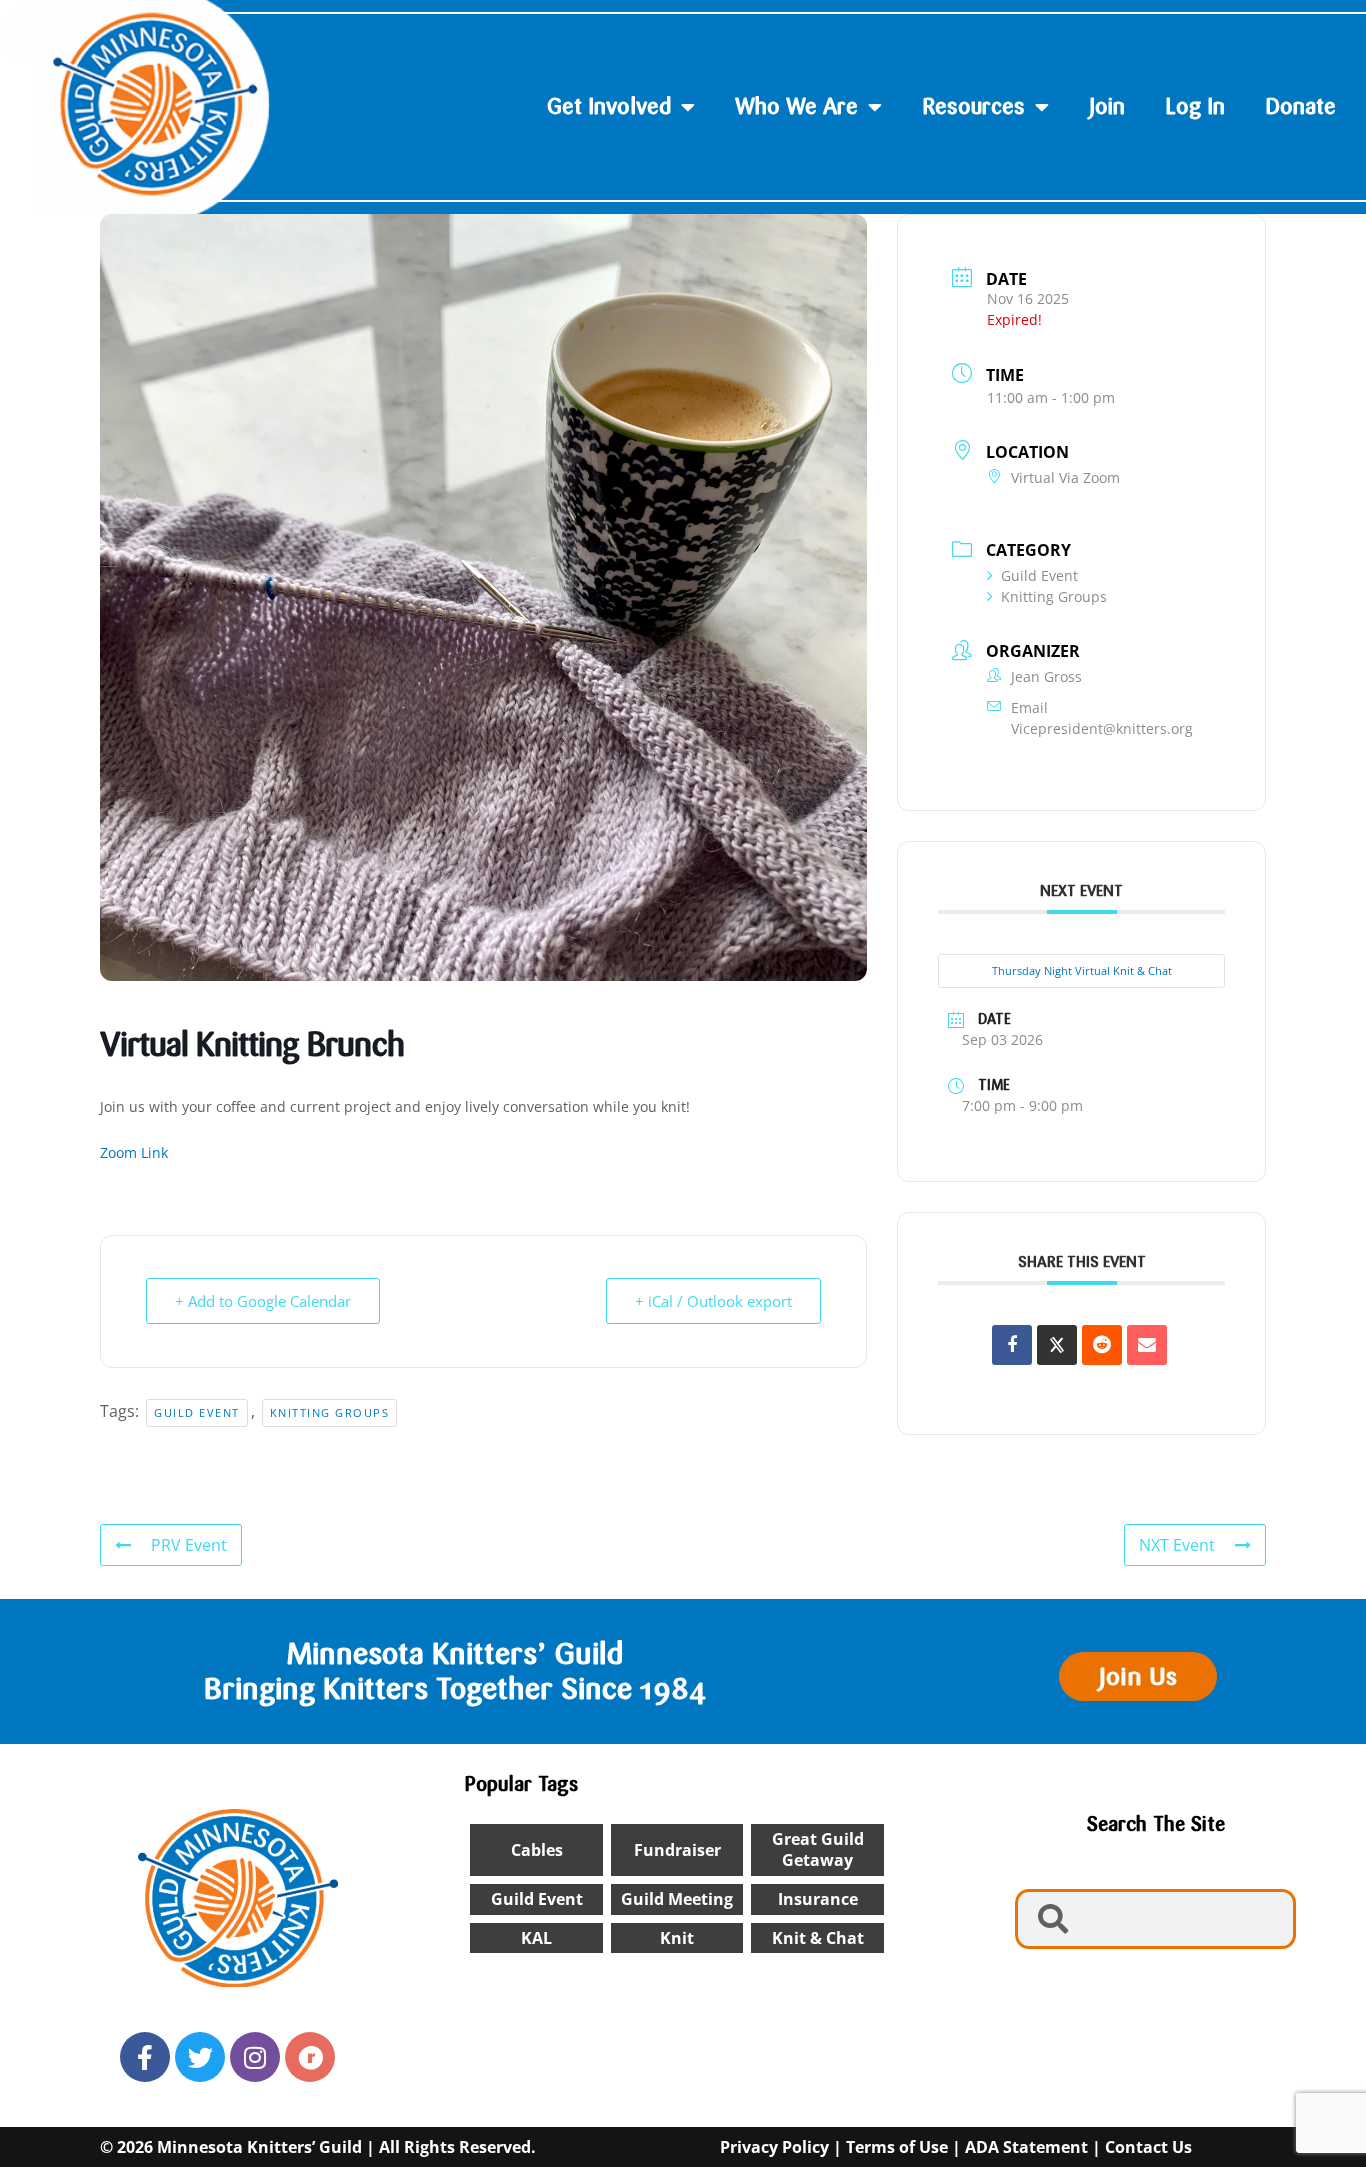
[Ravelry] (310, 2057)
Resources (973, 106)
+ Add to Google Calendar (263, 1301)
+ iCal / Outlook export (713, 1301)
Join (1107, 106)
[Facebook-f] (145, 2057)
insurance (818, 1899)
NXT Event (1177, 1545)
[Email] (1147, 1345)
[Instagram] (255, 2057)
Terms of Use (897, 2147)
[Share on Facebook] (1012, 1345)
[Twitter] (200, 2057)
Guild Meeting (677, 1899)
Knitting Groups (330, 1412)
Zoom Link (134, 1152)
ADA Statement (1026, 2147)
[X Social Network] (1057, 1345)
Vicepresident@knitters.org (1102, 728)
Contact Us (1148, 2147)
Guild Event (197, 1412)
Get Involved (609, 106)
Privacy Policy (774, 2147)
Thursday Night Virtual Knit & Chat (1082, 970)
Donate (1300, 106)
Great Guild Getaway (818, 1849)
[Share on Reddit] (1102, 1345)
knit (677, 1938)
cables (537, 1850)
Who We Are (796, 106)
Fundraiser (677, 1850)
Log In (1195, 106)
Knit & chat (818, 1938)
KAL (536, 1938)
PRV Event (189, 1545)
